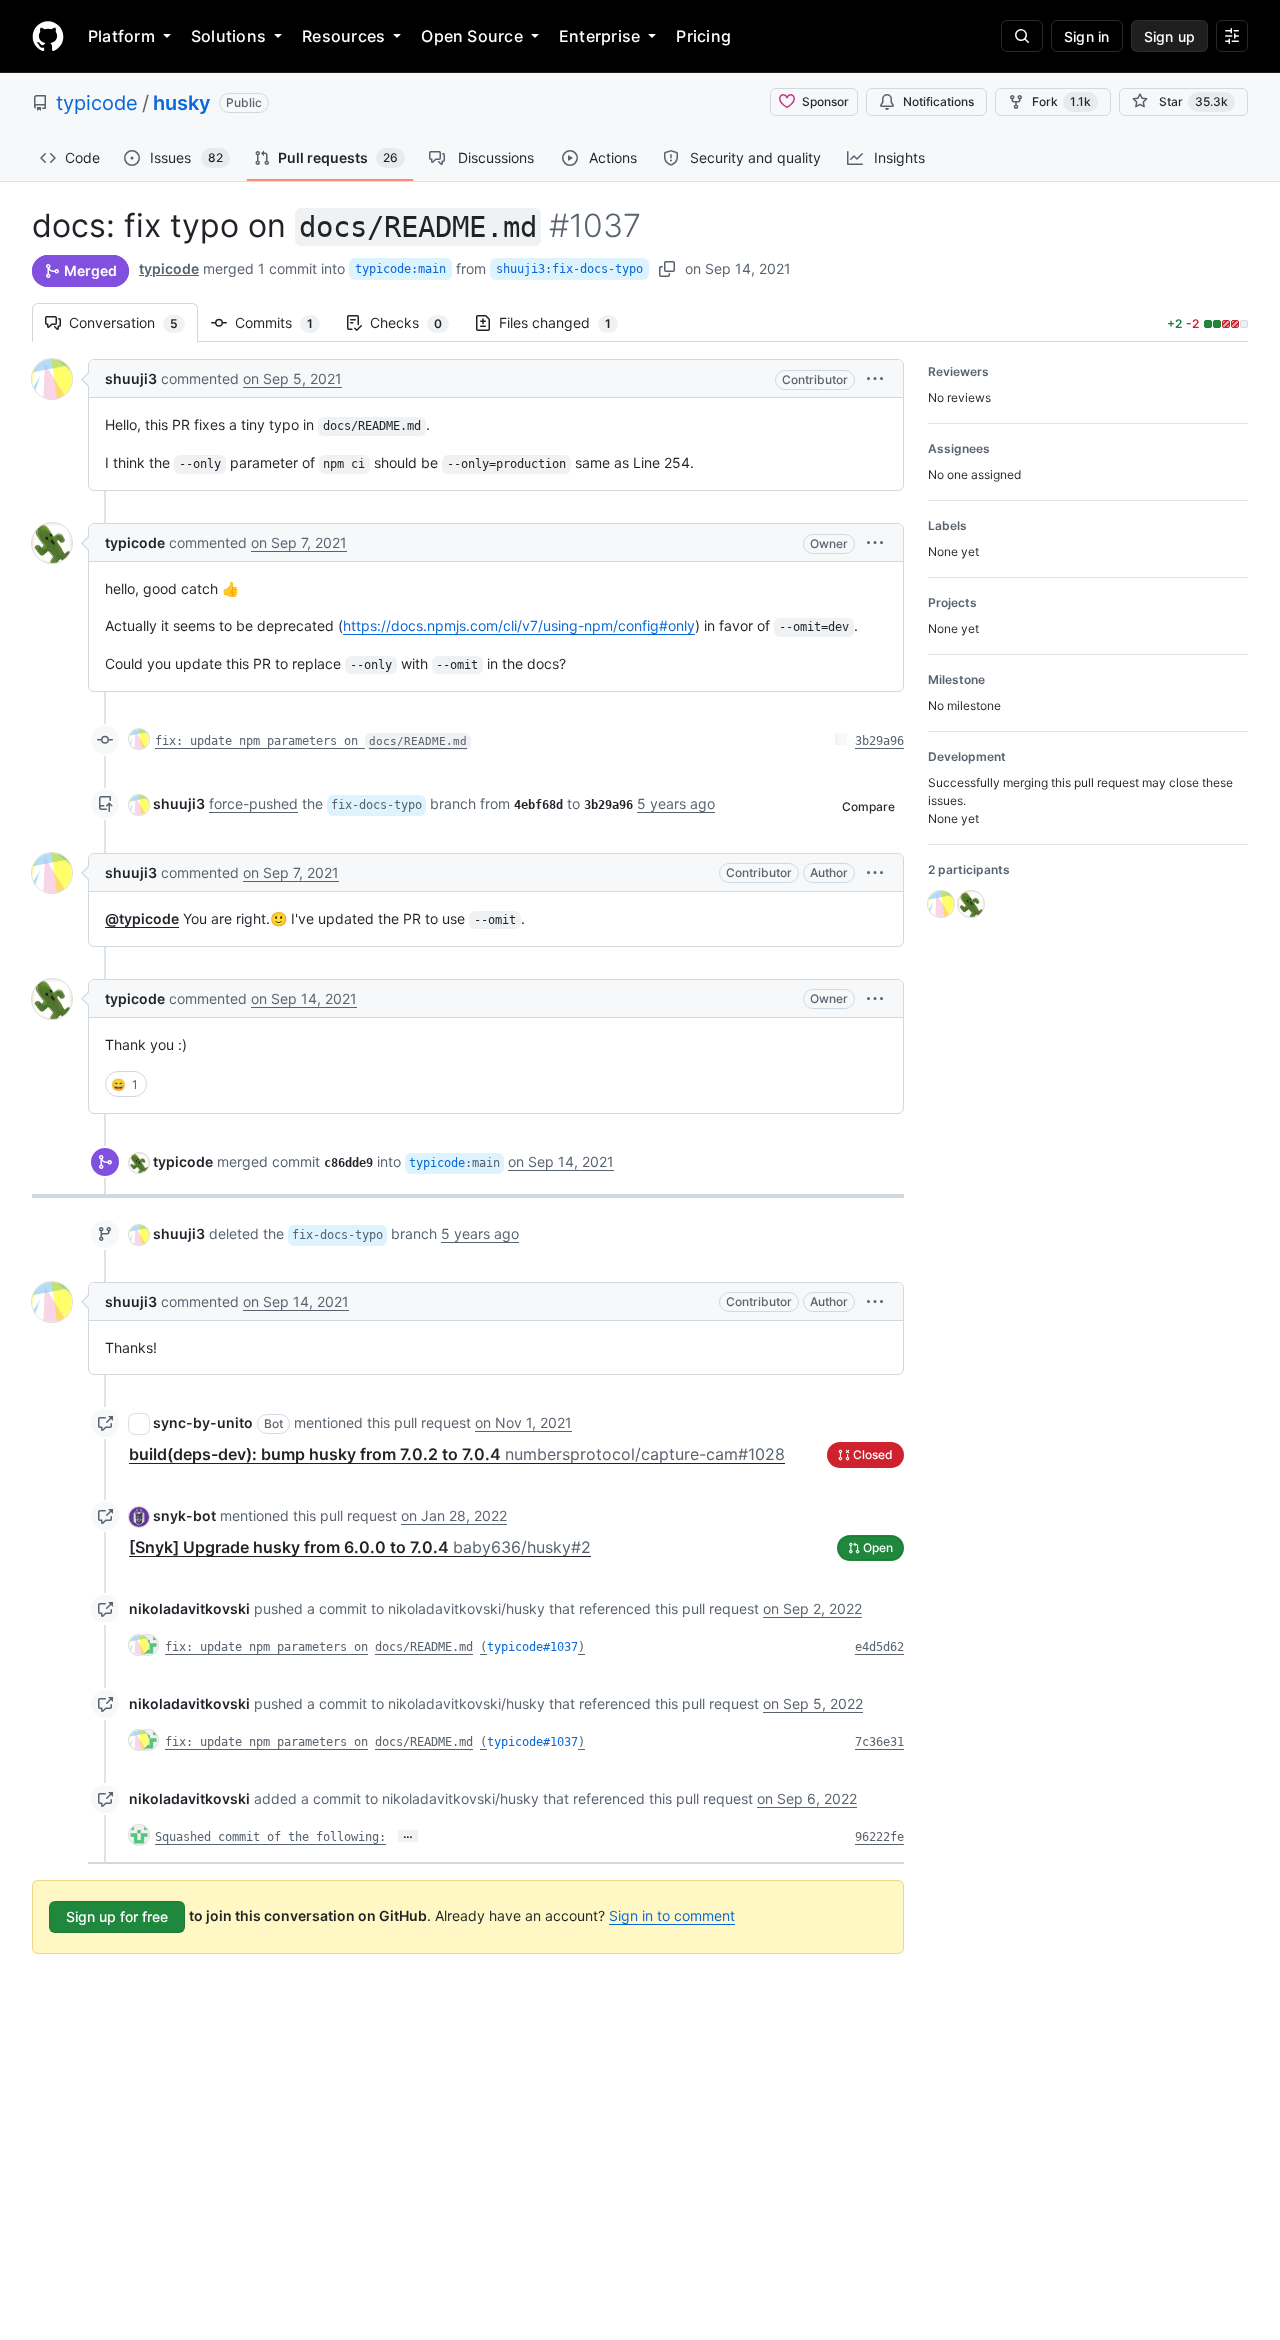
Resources (343, 36)
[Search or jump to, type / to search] (1022, 36)
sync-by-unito (203, 1422)
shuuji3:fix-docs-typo (569, 269)
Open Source (472, 36)
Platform (121, 36)
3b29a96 (879, 741)
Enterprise (599, 36)
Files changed (565, 322)
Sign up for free (117, 1916)
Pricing (703, 36)
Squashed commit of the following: (270, 1837)
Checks (416, 322)
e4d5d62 (879, 1647)
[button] (875, 378)
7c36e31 (879, 1742)
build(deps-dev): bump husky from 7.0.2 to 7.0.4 (457, 1454)
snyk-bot (184, 1515)
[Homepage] (48, 36)
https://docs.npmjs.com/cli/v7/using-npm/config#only (519, 625)
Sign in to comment (672, 1915)
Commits (284, 322)
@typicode (142, 918)
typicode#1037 (532, 1647)
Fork (1061, 101)
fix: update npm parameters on (311, 741)
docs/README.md (424, 1647)
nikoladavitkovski (189, 1608)
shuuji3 (131, 378)
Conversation (133, 322)
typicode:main (400, 269)
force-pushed (253, 803)
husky (182, 103)
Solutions (228, 36)
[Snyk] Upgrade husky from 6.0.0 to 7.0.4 (360, 1547)
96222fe (879, 1837)
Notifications (938, 101)
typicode (97, 103)
